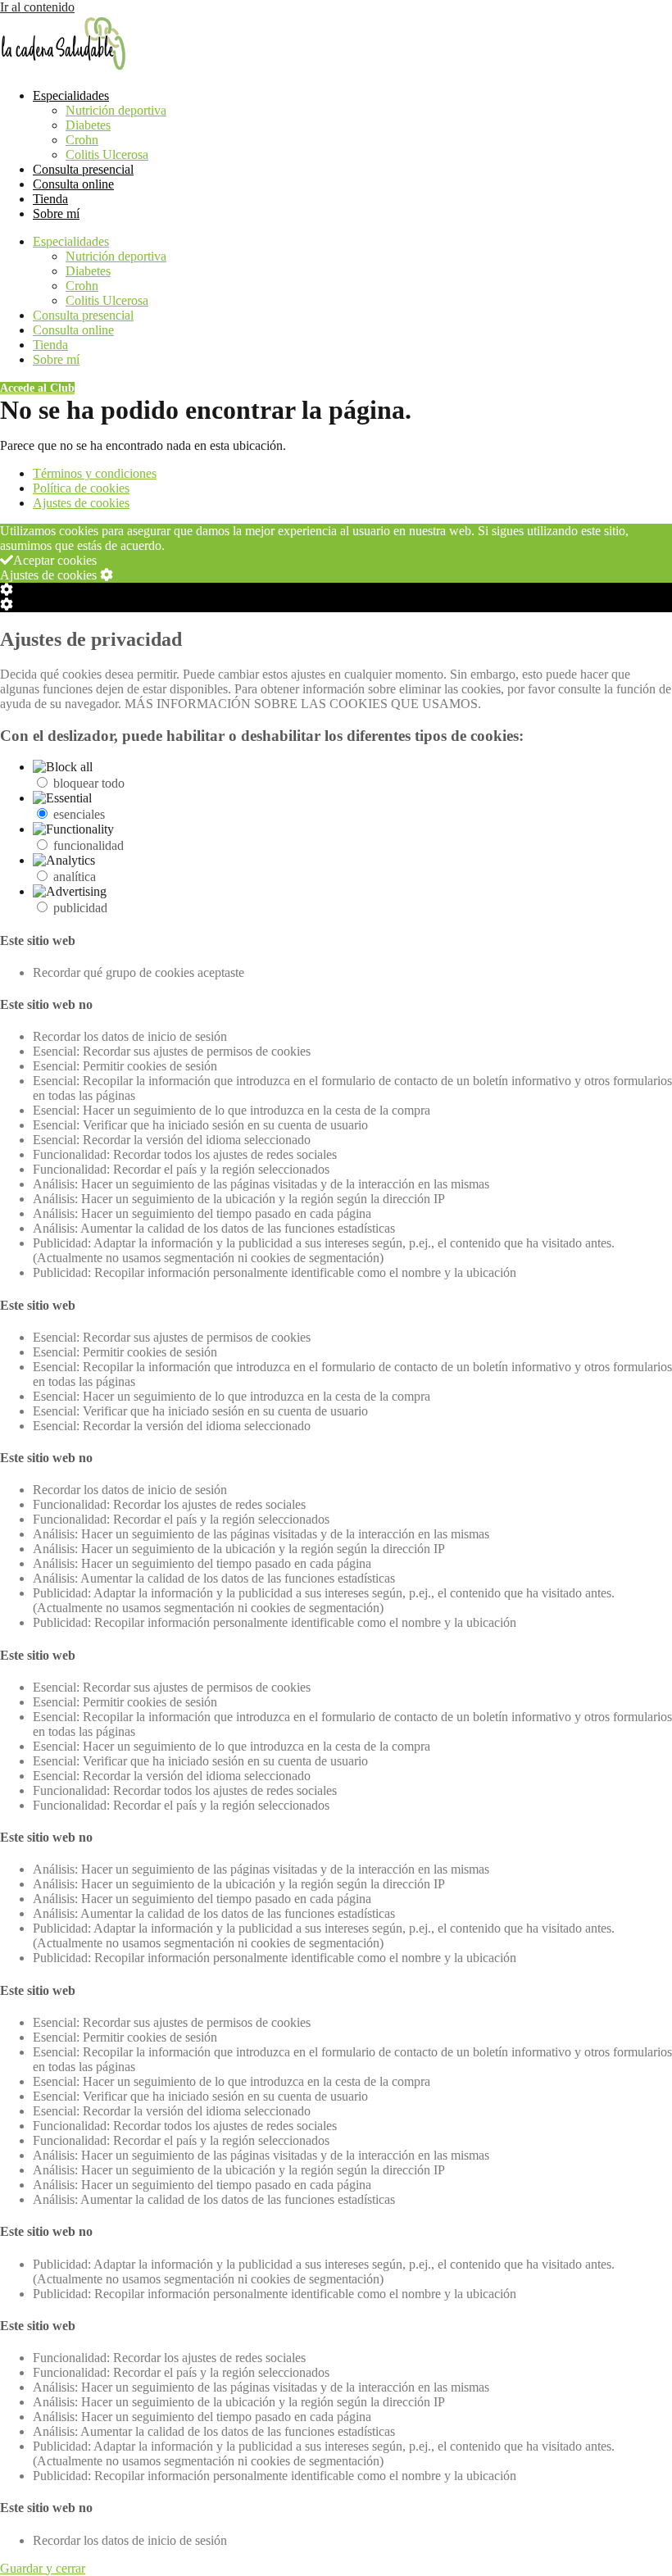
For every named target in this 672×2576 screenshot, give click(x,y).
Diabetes (88, 125)
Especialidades (71, 95)
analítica (75, 877)
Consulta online (73, 184)
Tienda (50, 199)
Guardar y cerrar (43, 2568)
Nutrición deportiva (116, 110)
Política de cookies (81, 488)
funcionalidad (89, 845)
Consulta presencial (83, 169)
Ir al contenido (37, 7)
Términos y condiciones (95, 473)
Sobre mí (56, 214)
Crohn (82, 140)
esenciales (79, 814)
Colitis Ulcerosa (107, 154)
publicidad (80, 908)
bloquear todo (89, 783)
